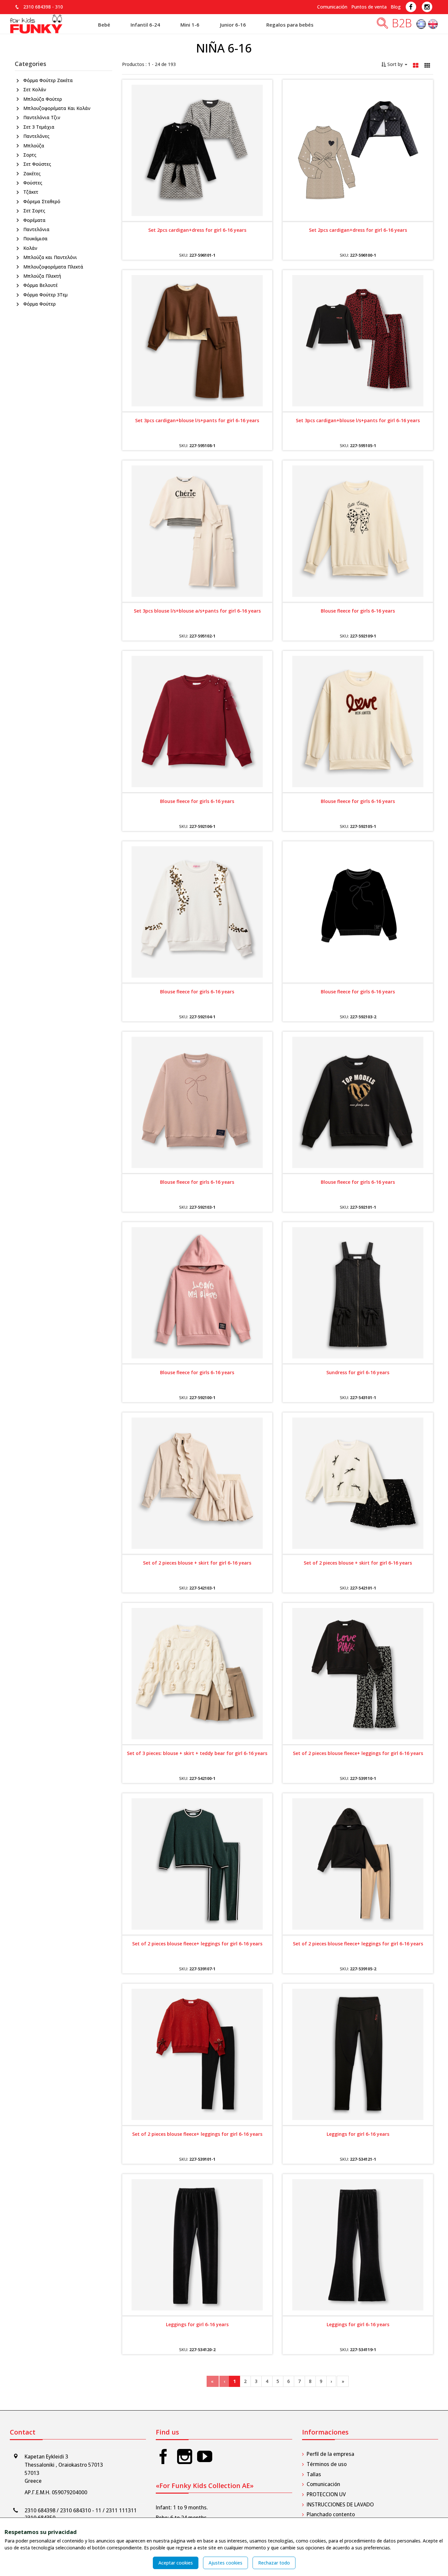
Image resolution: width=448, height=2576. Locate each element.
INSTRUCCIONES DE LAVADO (340, 2505)
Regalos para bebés (290, 25)
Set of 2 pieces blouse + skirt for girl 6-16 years (197, 1563)
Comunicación (332, 7)
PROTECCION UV (326, 2494)
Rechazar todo (274, 2563)
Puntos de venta (369, 7)
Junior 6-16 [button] (233, 25)
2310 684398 (37, 7)
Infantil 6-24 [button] (145, 25)
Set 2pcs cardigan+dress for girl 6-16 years (197, 230)
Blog (396, 7)
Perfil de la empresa (330, 2454)
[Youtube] (205, 2456)
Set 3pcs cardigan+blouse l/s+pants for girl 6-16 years (197, 420)
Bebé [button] (104, 25)
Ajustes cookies (225, 2563)
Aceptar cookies (176, 2563)
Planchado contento (331, 2514)
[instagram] (185, 2456)
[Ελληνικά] (422, 25)
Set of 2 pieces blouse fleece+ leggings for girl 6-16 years (358, 1753)
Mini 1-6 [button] (190, 25)
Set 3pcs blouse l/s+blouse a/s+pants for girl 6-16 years (197, 611)
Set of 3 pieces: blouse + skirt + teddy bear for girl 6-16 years (197, 1753)
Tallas (314, 2474)
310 (59, 7)
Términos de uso (327, 2464)
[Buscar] (382, 25)
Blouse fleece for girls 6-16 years (358, 611)
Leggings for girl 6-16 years (358, 2134)
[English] (433, 25)
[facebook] (163, 2456)
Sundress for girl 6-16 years (358, 1372)
